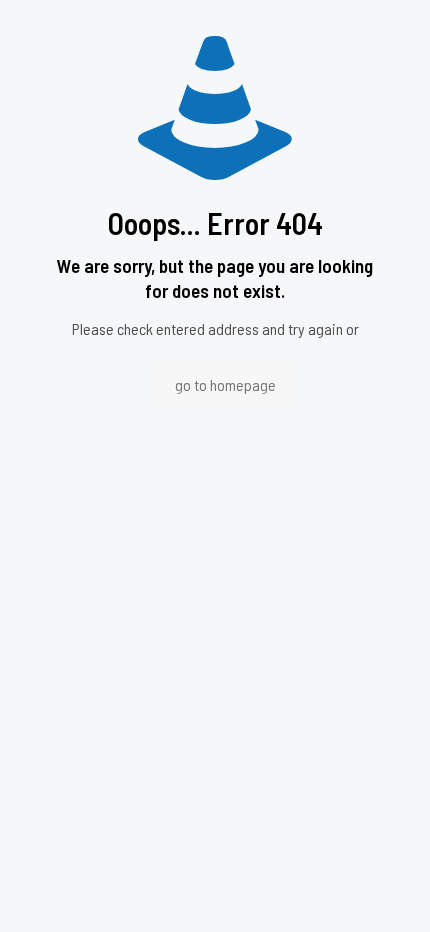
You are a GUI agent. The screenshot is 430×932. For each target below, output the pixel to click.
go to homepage (225, 384)
